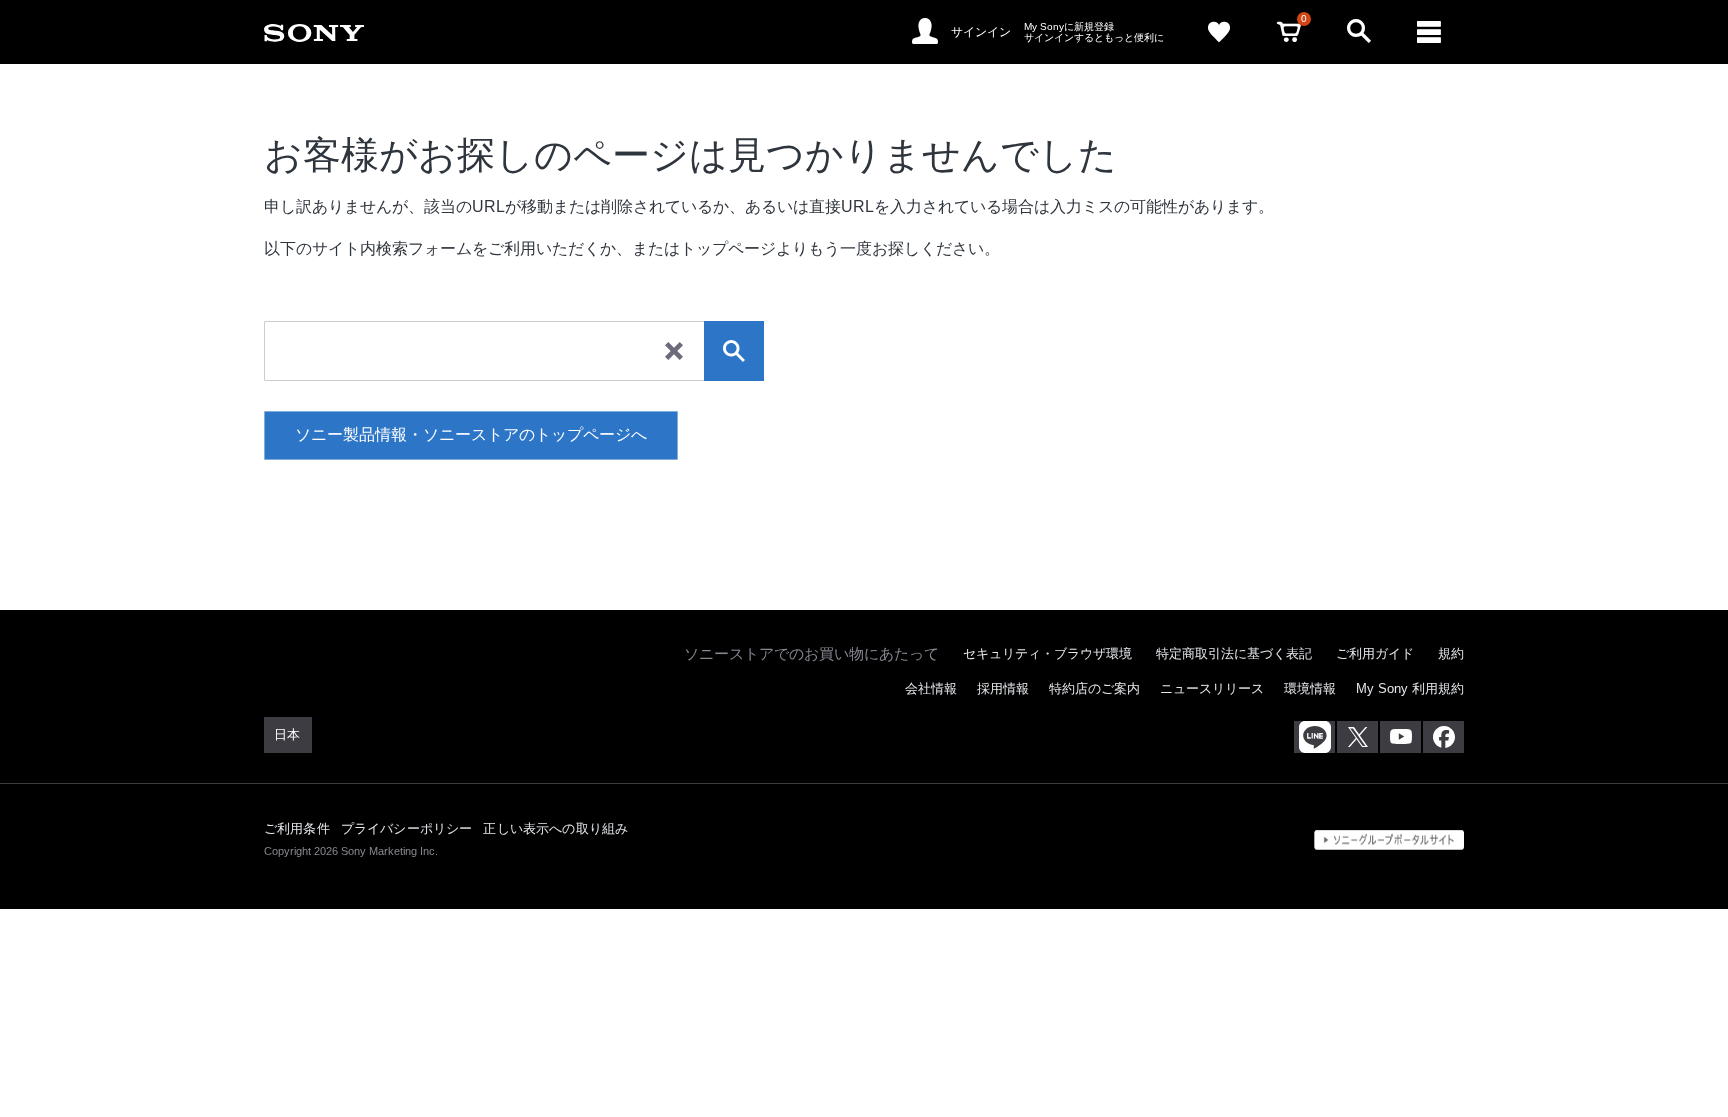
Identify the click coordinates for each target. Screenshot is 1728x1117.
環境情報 (1310, 688)
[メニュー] (1429, 32)
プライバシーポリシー (407, 828)
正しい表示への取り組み (555, 828)
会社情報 (931, 688)
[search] (734, 351)
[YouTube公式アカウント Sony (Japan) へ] (1400, 737)
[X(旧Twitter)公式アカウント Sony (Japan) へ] (1357, 737)
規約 (1451, 653)
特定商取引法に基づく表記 (1234, 653)
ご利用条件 (297, 828)
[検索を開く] (1359, 32)
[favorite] (1219, 32)
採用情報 (1003, 688)
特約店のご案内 (1094, 688)
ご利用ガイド (1375, 653)
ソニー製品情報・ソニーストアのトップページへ (471, 434)
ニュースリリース (1212, 688)
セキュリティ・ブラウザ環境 (1047, 653)
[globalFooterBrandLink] (1389, 840)
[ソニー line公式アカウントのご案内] (1314, 737)
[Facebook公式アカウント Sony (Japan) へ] (1443, 737)
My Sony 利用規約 (1410, 688)
